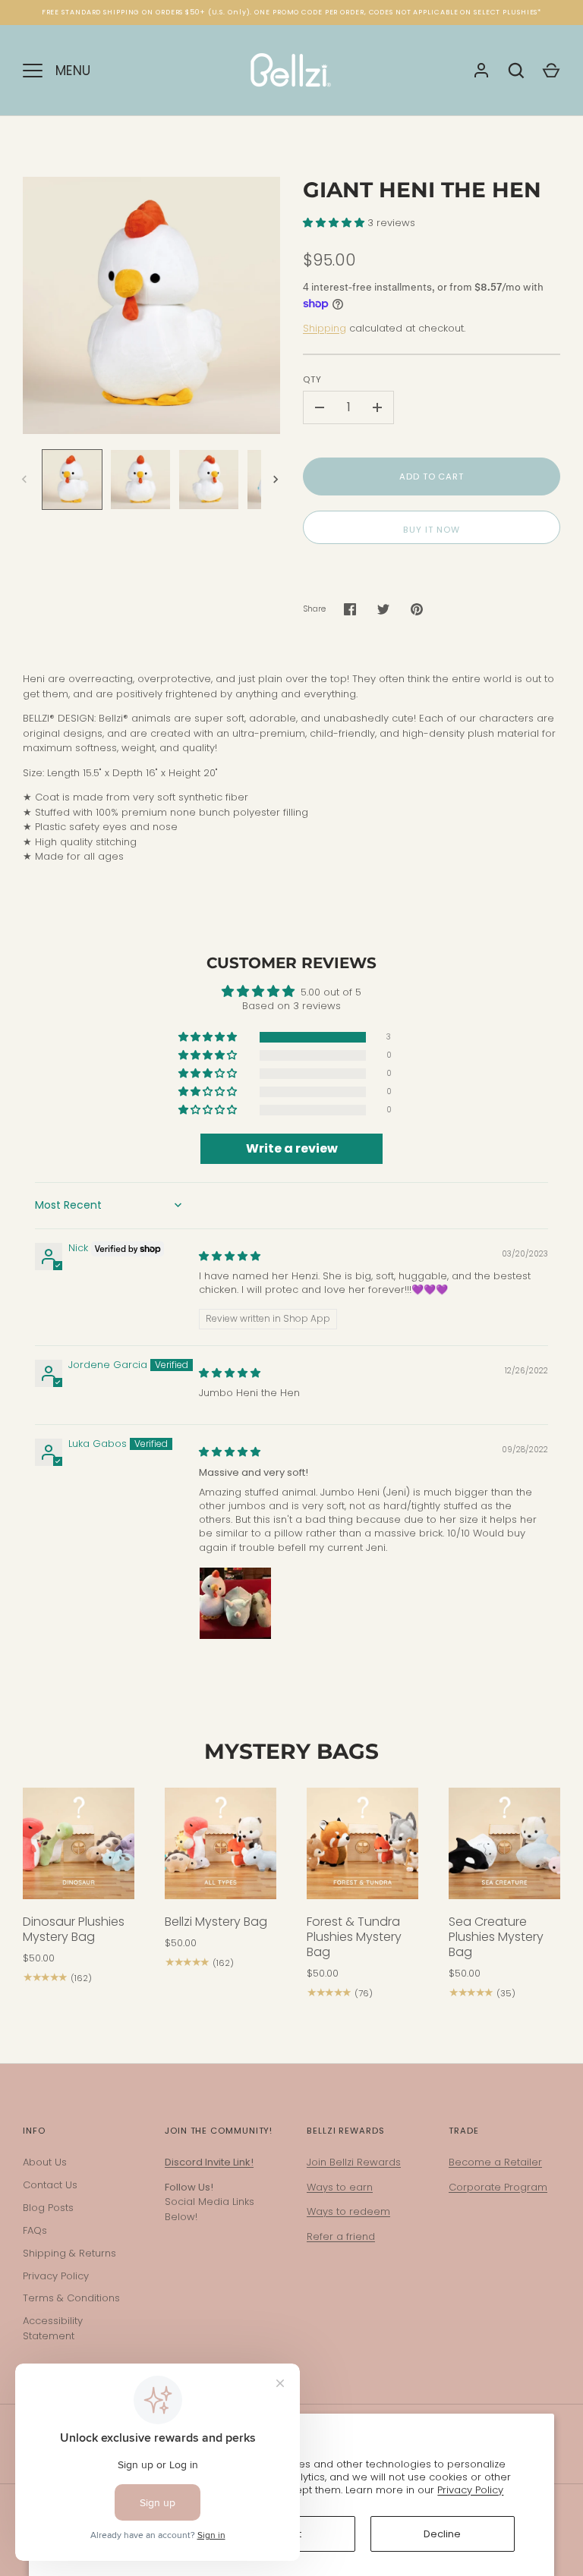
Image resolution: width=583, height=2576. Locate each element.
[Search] (516, 71)
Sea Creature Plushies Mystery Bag (496, 1937)
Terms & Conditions (71, 2298)
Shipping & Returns (69, 2253)
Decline (442, 2534)
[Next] (277, 480)
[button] (335, 223)
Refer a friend (341, 2236)
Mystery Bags (291, 1751)
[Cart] (551, 71)
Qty (312, 379)
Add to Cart (432, 477)
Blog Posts (48, 2208)
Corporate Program (498, 2187)
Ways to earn (340, 2187)
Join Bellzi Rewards (354, 2162)
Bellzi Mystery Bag (216, 1922)
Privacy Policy (470, 2490)
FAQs (35, 2230)
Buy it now (431, 530)
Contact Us (50, 2185)
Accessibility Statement (53, 2328)
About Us (45, 2162)
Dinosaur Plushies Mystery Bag (74, 1929)
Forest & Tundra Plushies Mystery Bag (354, 1937)
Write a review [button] (292, 1148)
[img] (230, 1256)
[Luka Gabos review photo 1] (235, 1603)
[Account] (481, 71)
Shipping (325, 328)
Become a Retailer (495, 2162)
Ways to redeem (348, 2211)
